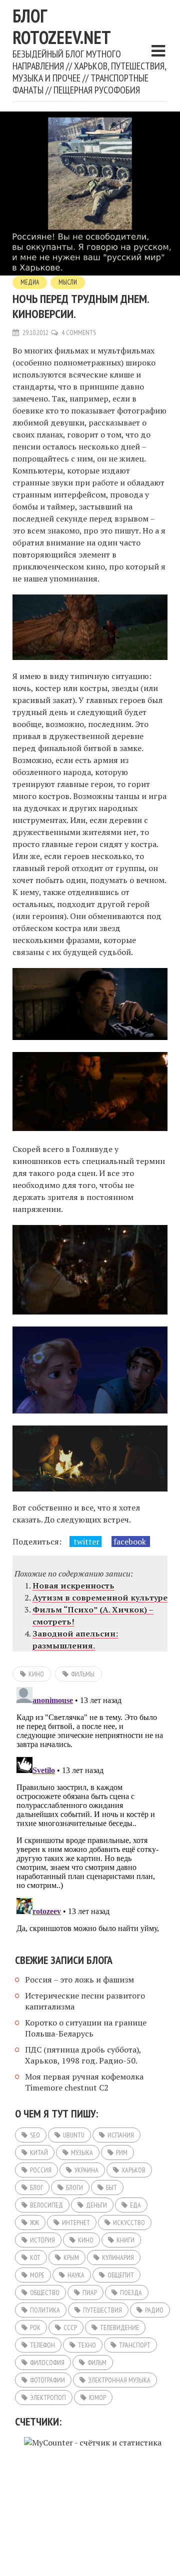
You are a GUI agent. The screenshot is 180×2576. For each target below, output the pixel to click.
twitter (85, 1541)
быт (111, 2187)
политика (45, 2310)
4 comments (79, 332)
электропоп (48, 2397)
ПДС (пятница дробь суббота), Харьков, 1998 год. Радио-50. (83, 2055)
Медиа (30, 282)
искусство (129, 2222)
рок (35, 2327)
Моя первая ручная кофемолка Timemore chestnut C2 (84, 2082)
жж (34, 2222)
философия (47, 2362)
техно (87, 2345)
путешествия (102, 2310)
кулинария (118, 2257)
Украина (86, 2170)
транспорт (135, 2345)
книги (125, 2240)
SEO (35, 2135)
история (42, 2240)
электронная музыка (119, 2380)
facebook (131, 1541)
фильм (97, 2362)
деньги (96, 2205)
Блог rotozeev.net (62, 26)
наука (76, 2275)
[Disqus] (90, 1808)
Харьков (133, 2170)
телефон (42, 2345)
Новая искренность (73, 1585)
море (37, 2275)
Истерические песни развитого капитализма (85, 2001)
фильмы (83, 1674)
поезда (131, 2292)
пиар (90, 2292)
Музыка (82, 2152)
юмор (97, 2397)
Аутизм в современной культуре (100, 1597)
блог (36, 2187)
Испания (121, 2135)
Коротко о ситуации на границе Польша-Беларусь (86, 2028)
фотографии (47, 2380)
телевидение (119, 2327)
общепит (121, 2275)
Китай (39, 2152)
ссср (70, 2327)
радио (154, 2310)
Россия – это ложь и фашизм (79, 1979)
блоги (74, 2187)
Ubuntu (74, 2135)
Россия (41, 2170)
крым (71, 2257)
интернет (76, 2222)
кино (36, 1674)
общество (45, 2292)
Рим (122, 2152)
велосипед (46, 2205)
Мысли (68, 282)
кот (35, 2257)
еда (135, 2205)
